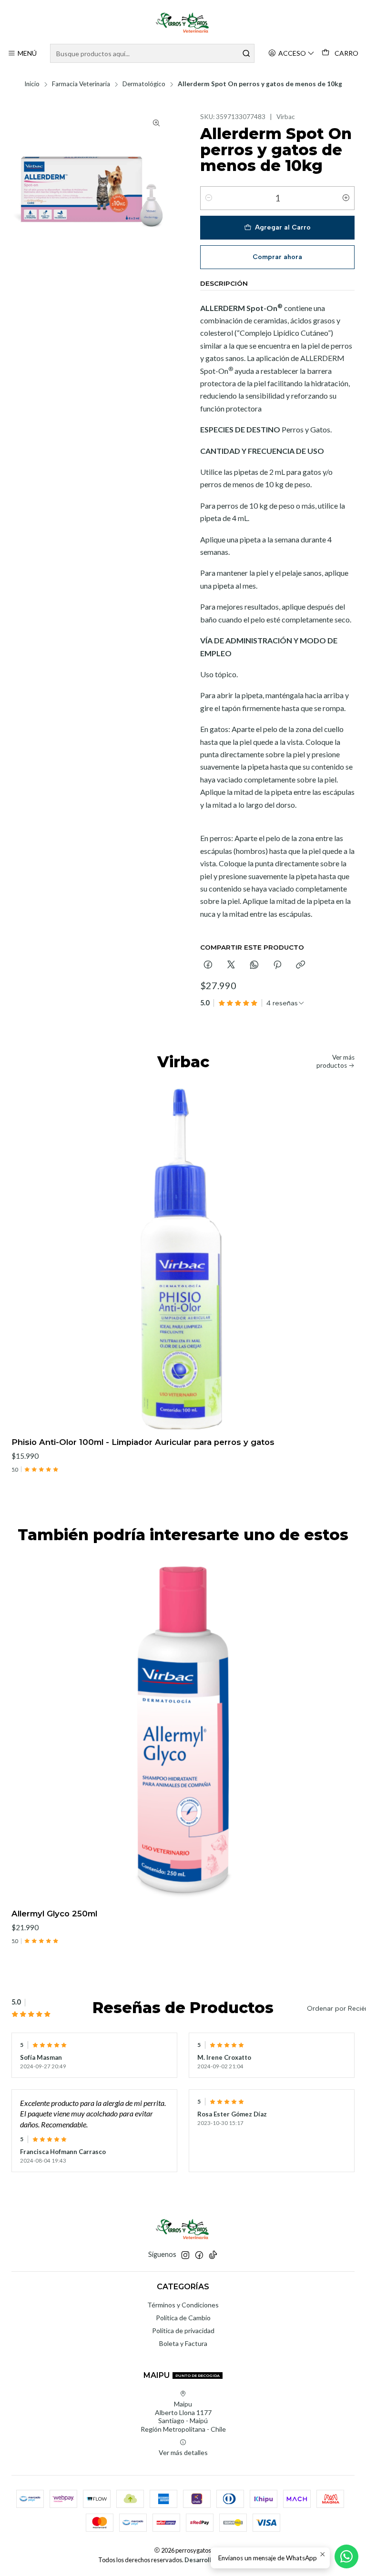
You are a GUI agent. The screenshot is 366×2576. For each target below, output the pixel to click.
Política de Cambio (183, 2318)
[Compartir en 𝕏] (231, 965)
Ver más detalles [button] (183, 2452)
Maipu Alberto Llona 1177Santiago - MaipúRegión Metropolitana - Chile (183, 2416)
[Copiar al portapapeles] (300, 965)
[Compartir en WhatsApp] (254, 965)
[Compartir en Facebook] (208, 965)
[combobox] (152, 53)
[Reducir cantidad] (209, 198)
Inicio (32, 84)
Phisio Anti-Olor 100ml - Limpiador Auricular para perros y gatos (143, 1442)
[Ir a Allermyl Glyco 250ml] (183, 1730)
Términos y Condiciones (183, 2305)
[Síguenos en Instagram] (185, 2255)
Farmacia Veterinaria (81, 84)
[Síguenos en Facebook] (199, 2255)
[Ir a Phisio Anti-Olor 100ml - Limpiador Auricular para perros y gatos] (183, 1258)
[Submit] (246, 53)
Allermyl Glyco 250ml (54, 1914)
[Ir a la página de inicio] (183, 23)
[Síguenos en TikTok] (213, 2255)
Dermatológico (144, 84)
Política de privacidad (183, 2330)
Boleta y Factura (183, 2343)
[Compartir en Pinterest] (277, 965)
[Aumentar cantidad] (346, 198)
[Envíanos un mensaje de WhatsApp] (346, 2556)
